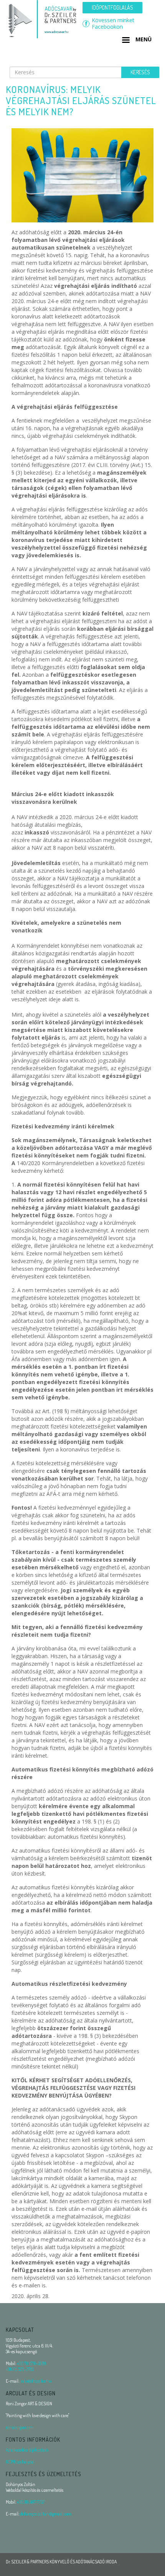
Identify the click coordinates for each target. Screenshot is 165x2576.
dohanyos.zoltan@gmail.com (46, 2514)
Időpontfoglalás (112, 7)
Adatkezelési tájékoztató (27, 2450)
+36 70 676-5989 (31, 2363)
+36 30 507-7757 (31, 2502)
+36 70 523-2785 (20, 2369)
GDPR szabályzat (20, 2462)
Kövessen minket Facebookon (113, 24)
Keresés (140, 72)
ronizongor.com (20, 2427)
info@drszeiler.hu (36, 2381)
